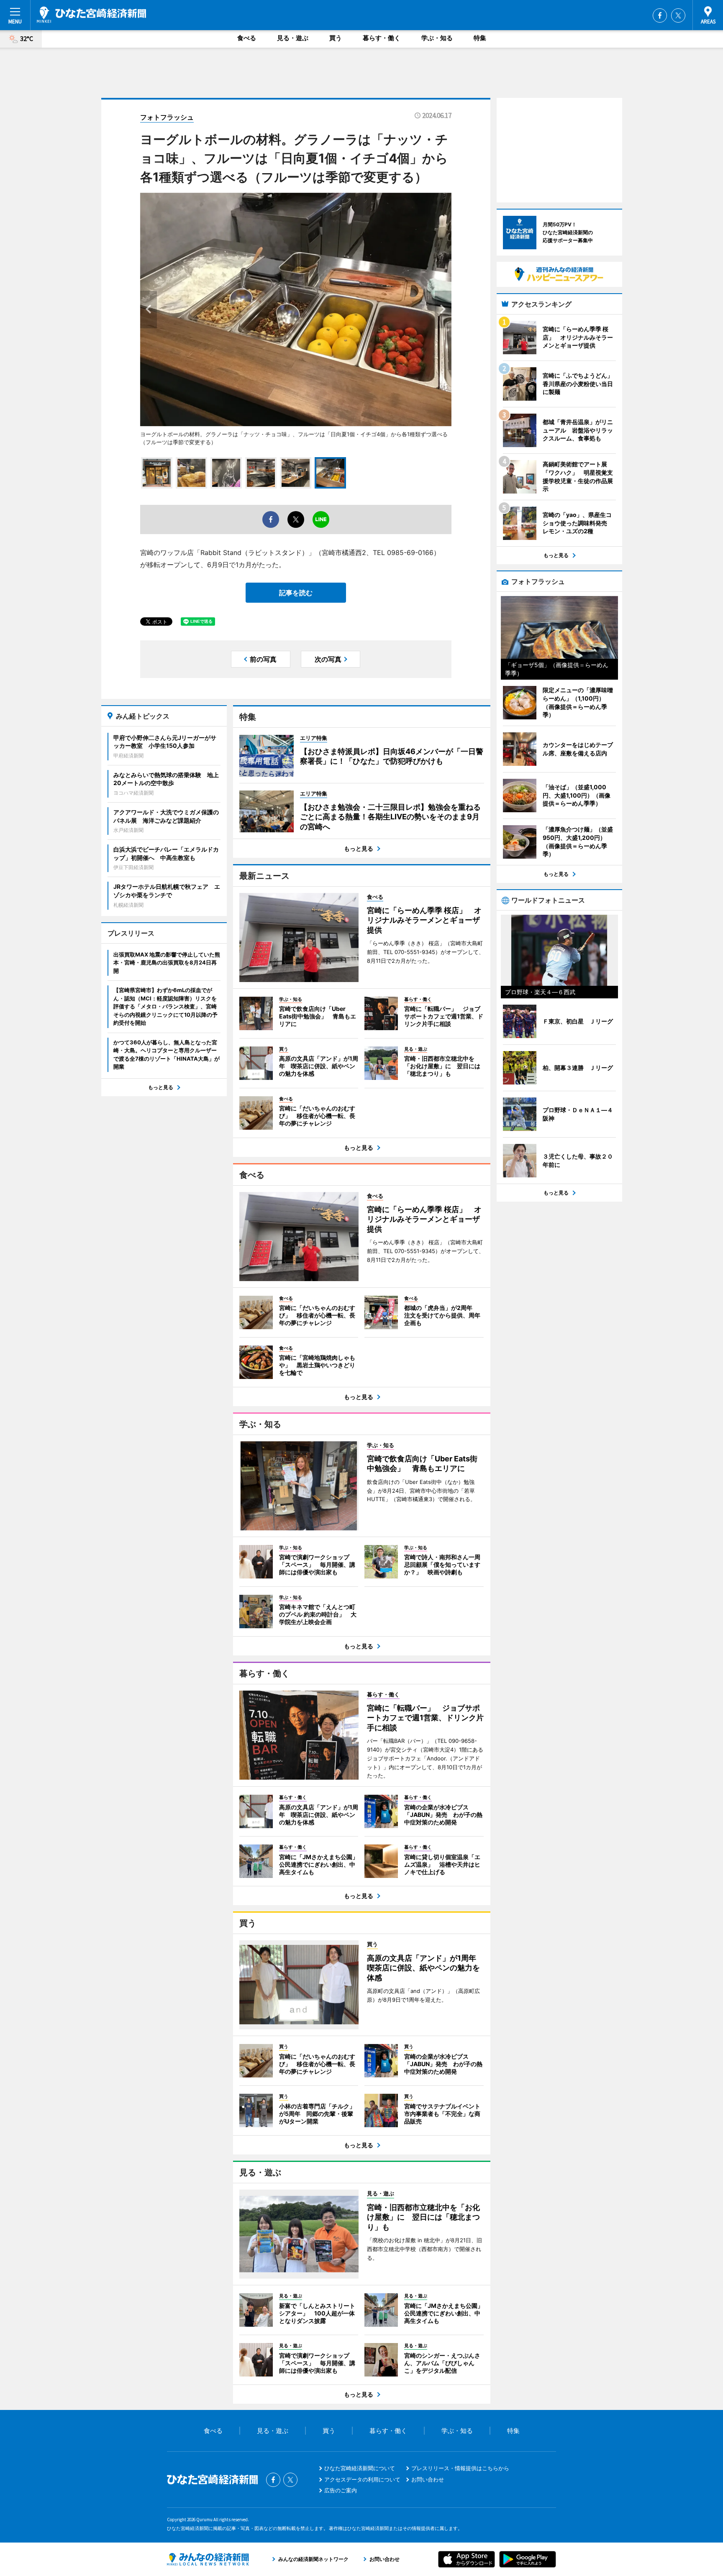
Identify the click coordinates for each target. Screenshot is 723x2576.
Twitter (678, 15)
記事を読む (296, 593)
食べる (247, 38)
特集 (480, 38)
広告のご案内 (341, 2490)
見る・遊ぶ (293, 38)
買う (336, 38)
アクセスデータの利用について (362, 2479)
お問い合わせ (428, 2479)
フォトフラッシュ (167, 117)
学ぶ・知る (437, 38)
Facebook (660, 15)
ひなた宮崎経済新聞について (360, 2468)
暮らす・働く (382, 38)
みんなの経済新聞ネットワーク (208, 2559)
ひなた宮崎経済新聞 (91, 15)
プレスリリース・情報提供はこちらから (460, 2468)
